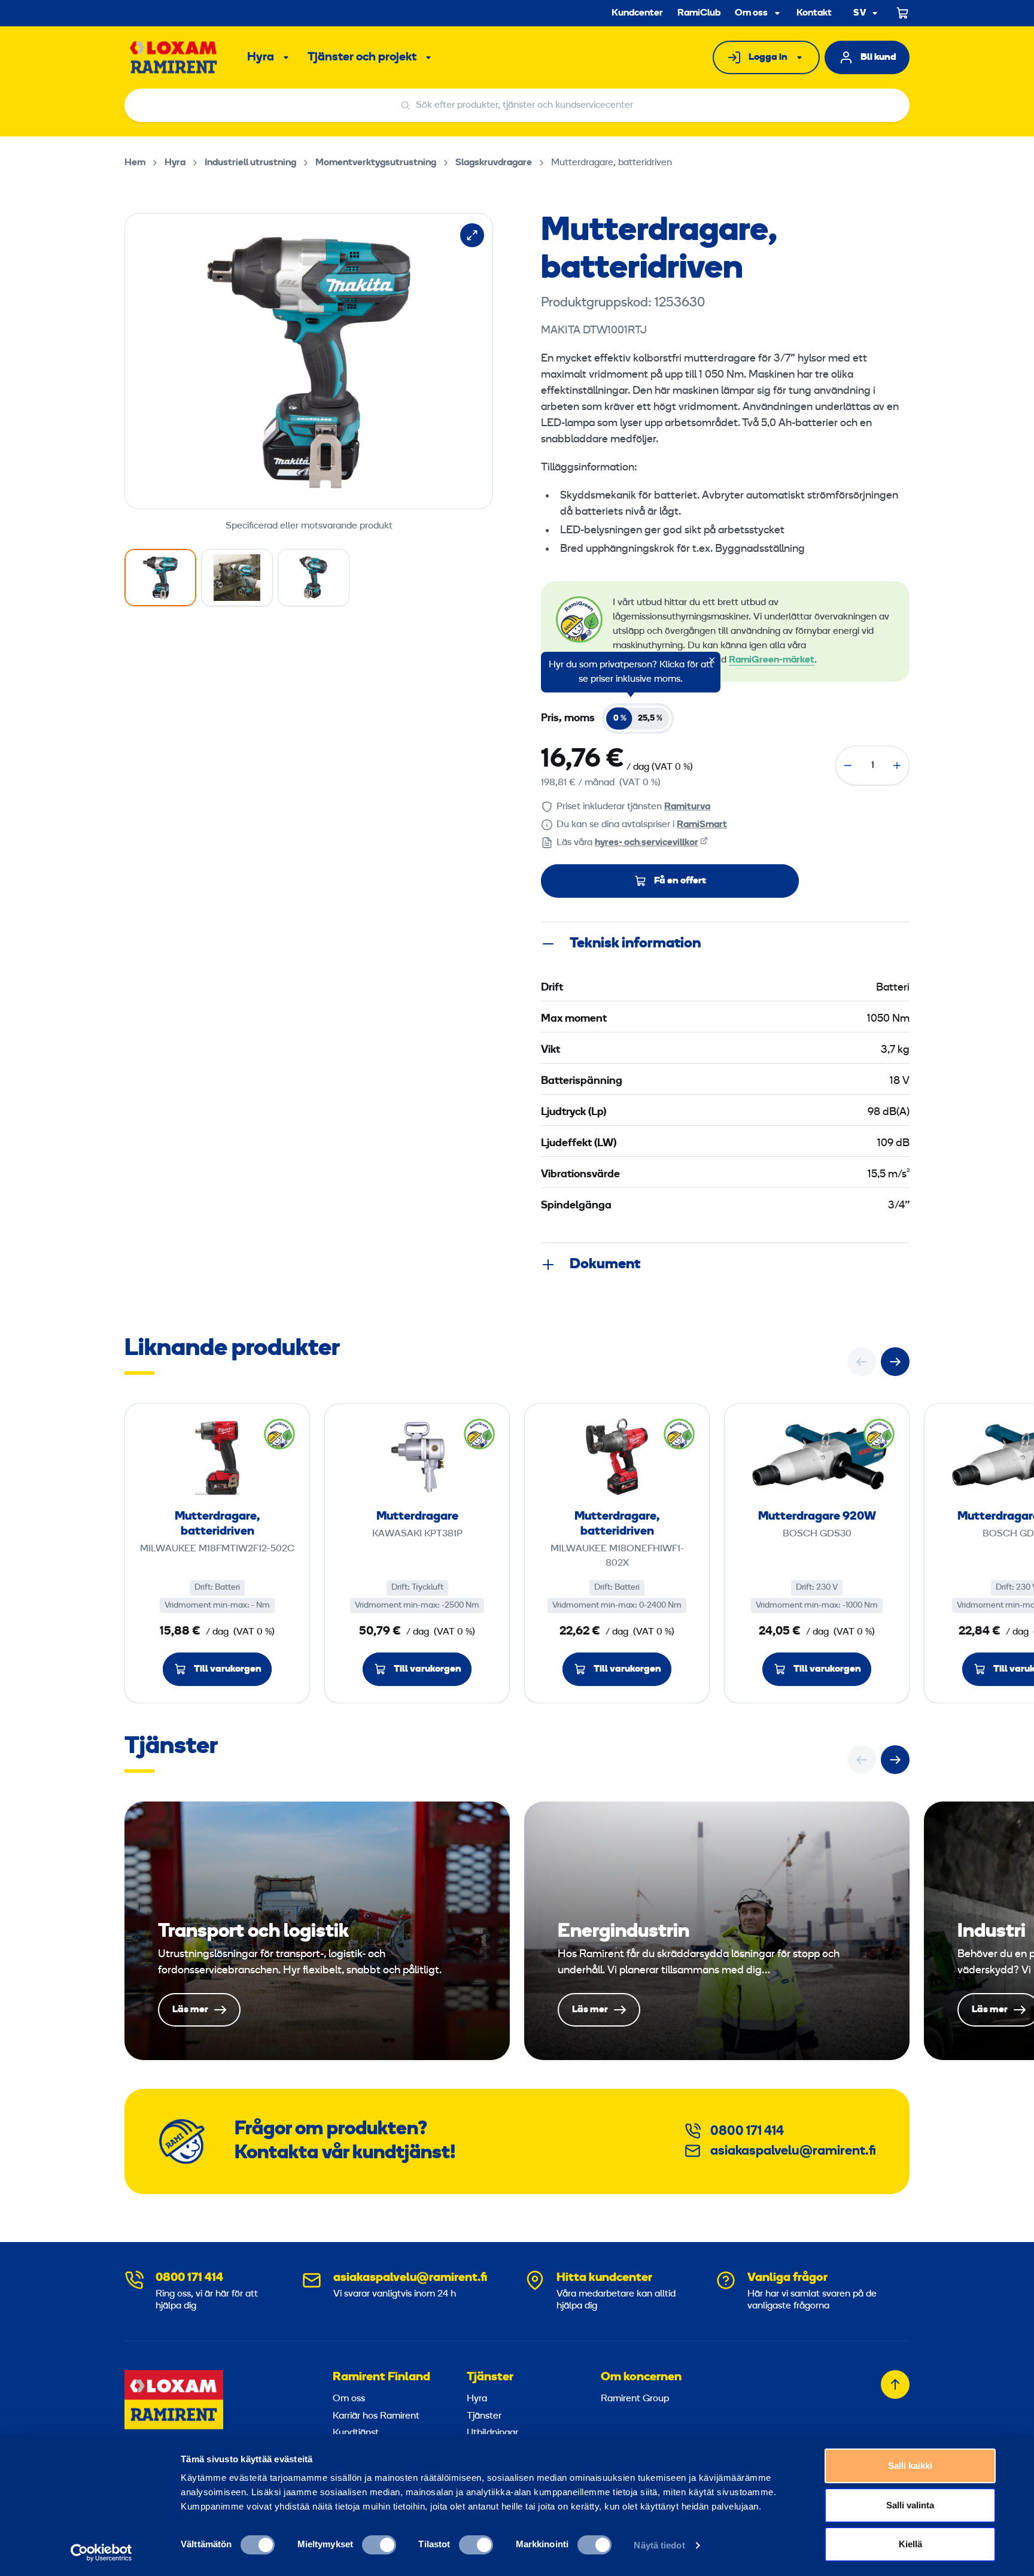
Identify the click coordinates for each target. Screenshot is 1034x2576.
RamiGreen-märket (772, 660)
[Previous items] (862, 1362)
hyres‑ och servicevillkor (647, 843)
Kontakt (814, 13)
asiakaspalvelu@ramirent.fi (793, 2151)
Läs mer (317, 1931)
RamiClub (699, 13)
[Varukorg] (903, 13)
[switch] (379, 2545)
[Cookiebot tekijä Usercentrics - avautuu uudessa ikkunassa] (101, 2553)
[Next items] (895, 1362)
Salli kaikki (910, 2466)
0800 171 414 (747, 2132)
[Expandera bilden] (472, 235)
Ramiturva (687, 807)
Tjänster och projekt (362, 57)
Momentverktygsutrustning (376, 163)
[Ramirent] (174, 57)
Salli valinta (910, 2505)
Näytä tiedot (659, 2545)
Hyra (261, 57)
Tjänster (490, 2377)
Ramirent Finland (381, 2377)
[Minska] (848, 765)
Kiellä (910, 2544)
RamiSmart (702, 825)
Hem (135, 163)
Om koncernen (641, 2377)
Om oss (751, 13)
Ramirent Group (635, 2399)
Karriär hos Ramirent (376, 2416)
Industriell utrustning (250, 163)
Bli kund (878, 57)
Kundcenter (637, 13)
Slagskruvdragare (494, 163)
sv (860, 13)
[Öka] (897, 765)
